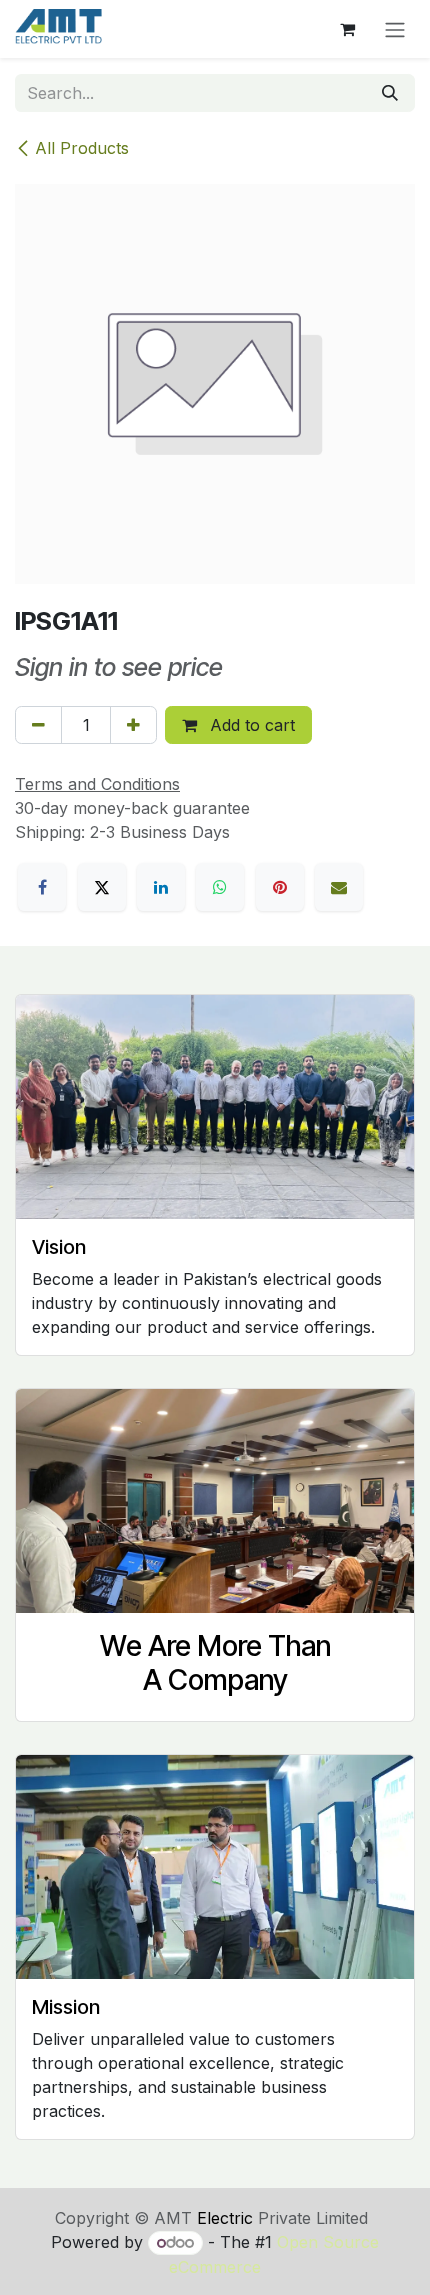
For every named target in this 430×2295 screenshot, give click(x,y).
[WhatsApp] (220, 887)
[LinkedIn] (161, 887)
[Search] (390, 93)
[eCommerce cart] (347, 29)
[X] (102, 887)
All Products (82, 148)
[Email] (339, 887)
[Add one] (133, 725)
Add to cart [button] (250, 725)
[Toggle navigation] (395, 29)
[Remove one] (38, 725)
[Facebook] (42, 887)
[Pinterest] (280, 887)
